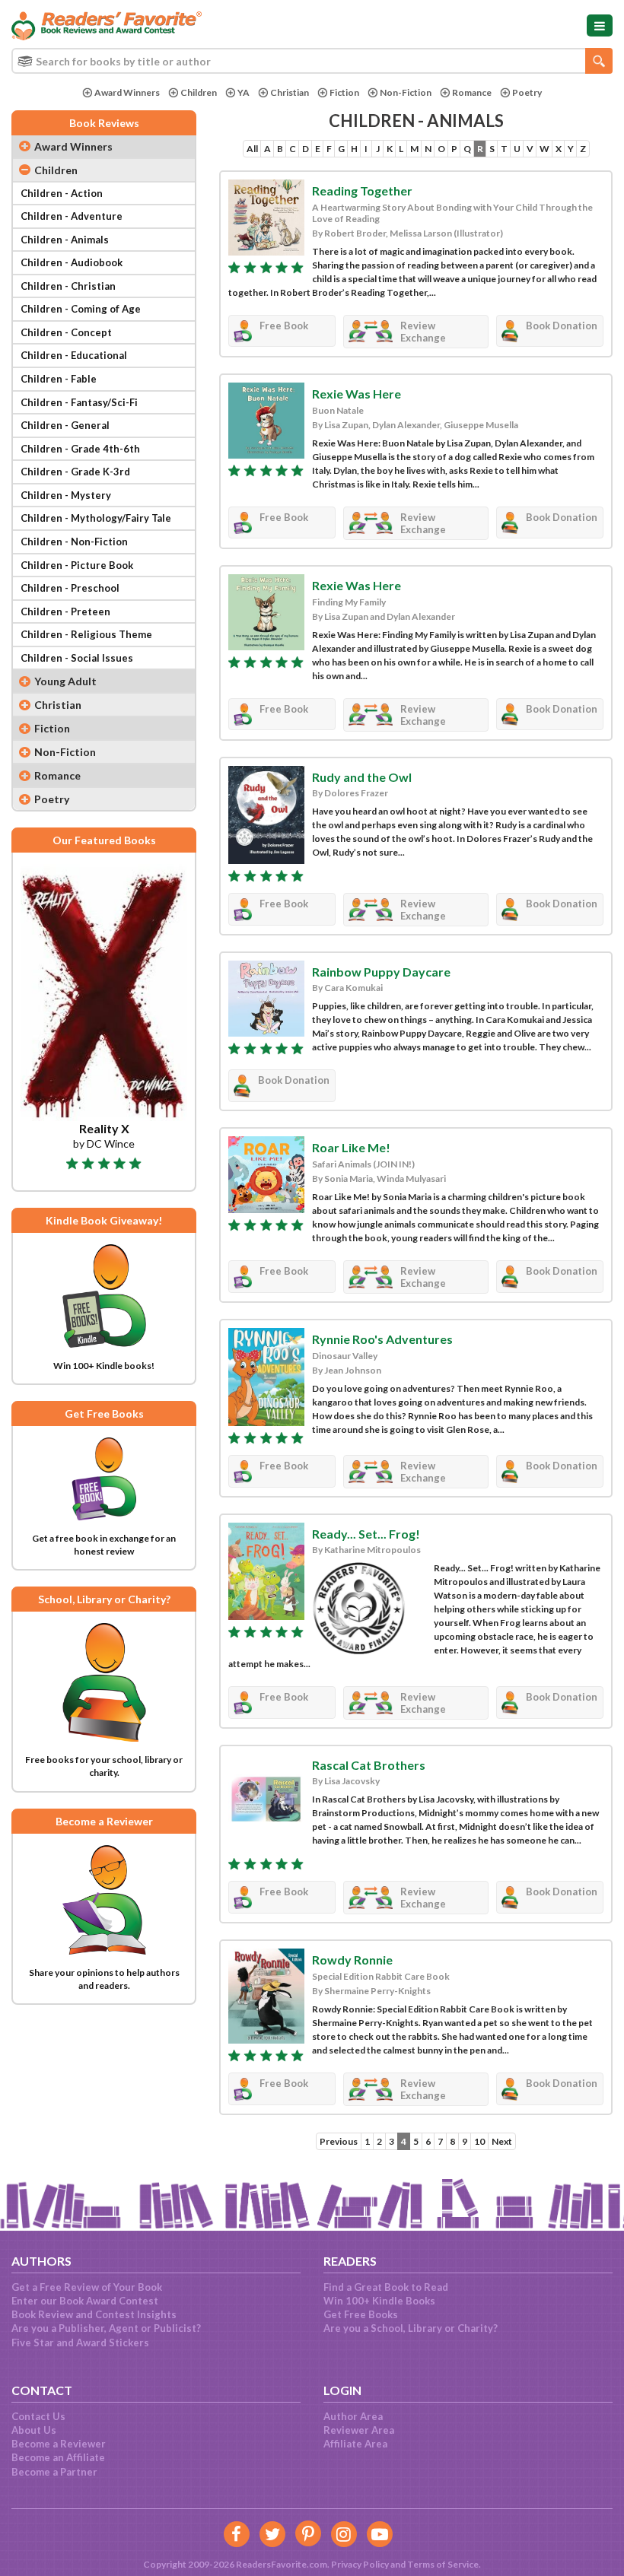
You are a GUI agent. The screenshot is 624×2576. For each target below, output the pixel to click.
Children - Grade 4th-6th (80, 449)
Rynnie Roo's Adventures (382, 1339)
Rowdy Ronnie (352, 1960)
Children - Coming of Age (81, 309)
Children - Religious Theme (86, 634)
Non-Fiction (406, 92)
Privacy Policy (360, 2564)
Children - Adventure (72, 216)
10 (479, 2141)
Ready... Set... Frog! (366, 1534)
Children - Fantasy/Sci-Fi (79, 402)
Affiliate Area (355, 2444)
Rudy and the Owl (362, 777)
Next (502, 2141)
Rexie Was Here (357, 394)
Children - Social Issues (77, 658)
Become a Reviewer (59, 2444)
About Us (34, 2430)
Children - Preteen (65, 611)
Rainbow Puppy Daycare (381, 972)
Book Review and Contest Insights (94, 2314)
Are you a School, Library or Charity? (411, 2328)
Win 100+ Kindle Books (379, 2301)
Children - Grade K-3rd (75, 472)
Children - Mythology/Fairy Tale (96, 518)
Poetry (527, 92)
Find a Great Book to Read (386, 2287)
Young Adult (65, 681)
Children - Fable (59, 379)
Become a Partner (54, 2472)
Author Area (353, 2416)
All (252, 149)
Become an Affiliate (58, 2457)
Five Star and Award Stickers (80, 2343)
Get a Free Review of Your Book (87, 2287)
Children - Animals (65, 240)
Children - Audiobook (72, 262)
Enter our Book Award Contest (85, 2301)
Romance (472, 92)
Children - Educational (74, 355)
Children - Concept (66, 332)
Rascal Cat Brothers (369, 1765)
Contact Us (38, 2416)
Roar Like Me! (351, 1147)
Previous (339, 2141)
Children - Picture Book (77, 565)
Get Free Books (361, 2314)
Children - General (65, 425)
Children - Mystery (66, 495)
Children (199, 92)
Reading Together (362, 191)
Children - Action (62, 193)
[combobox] (312, 61)
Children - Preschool (70, 588)
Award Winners (127, 92)
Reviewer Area (359, 2430)
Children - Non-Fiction (74, 542)
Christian (290, 92)
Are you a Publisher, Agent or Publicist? (106, 2328)
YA (244, 92)
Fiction (344, 92)
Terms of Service (443, 2564)
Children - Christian (68, 286)
